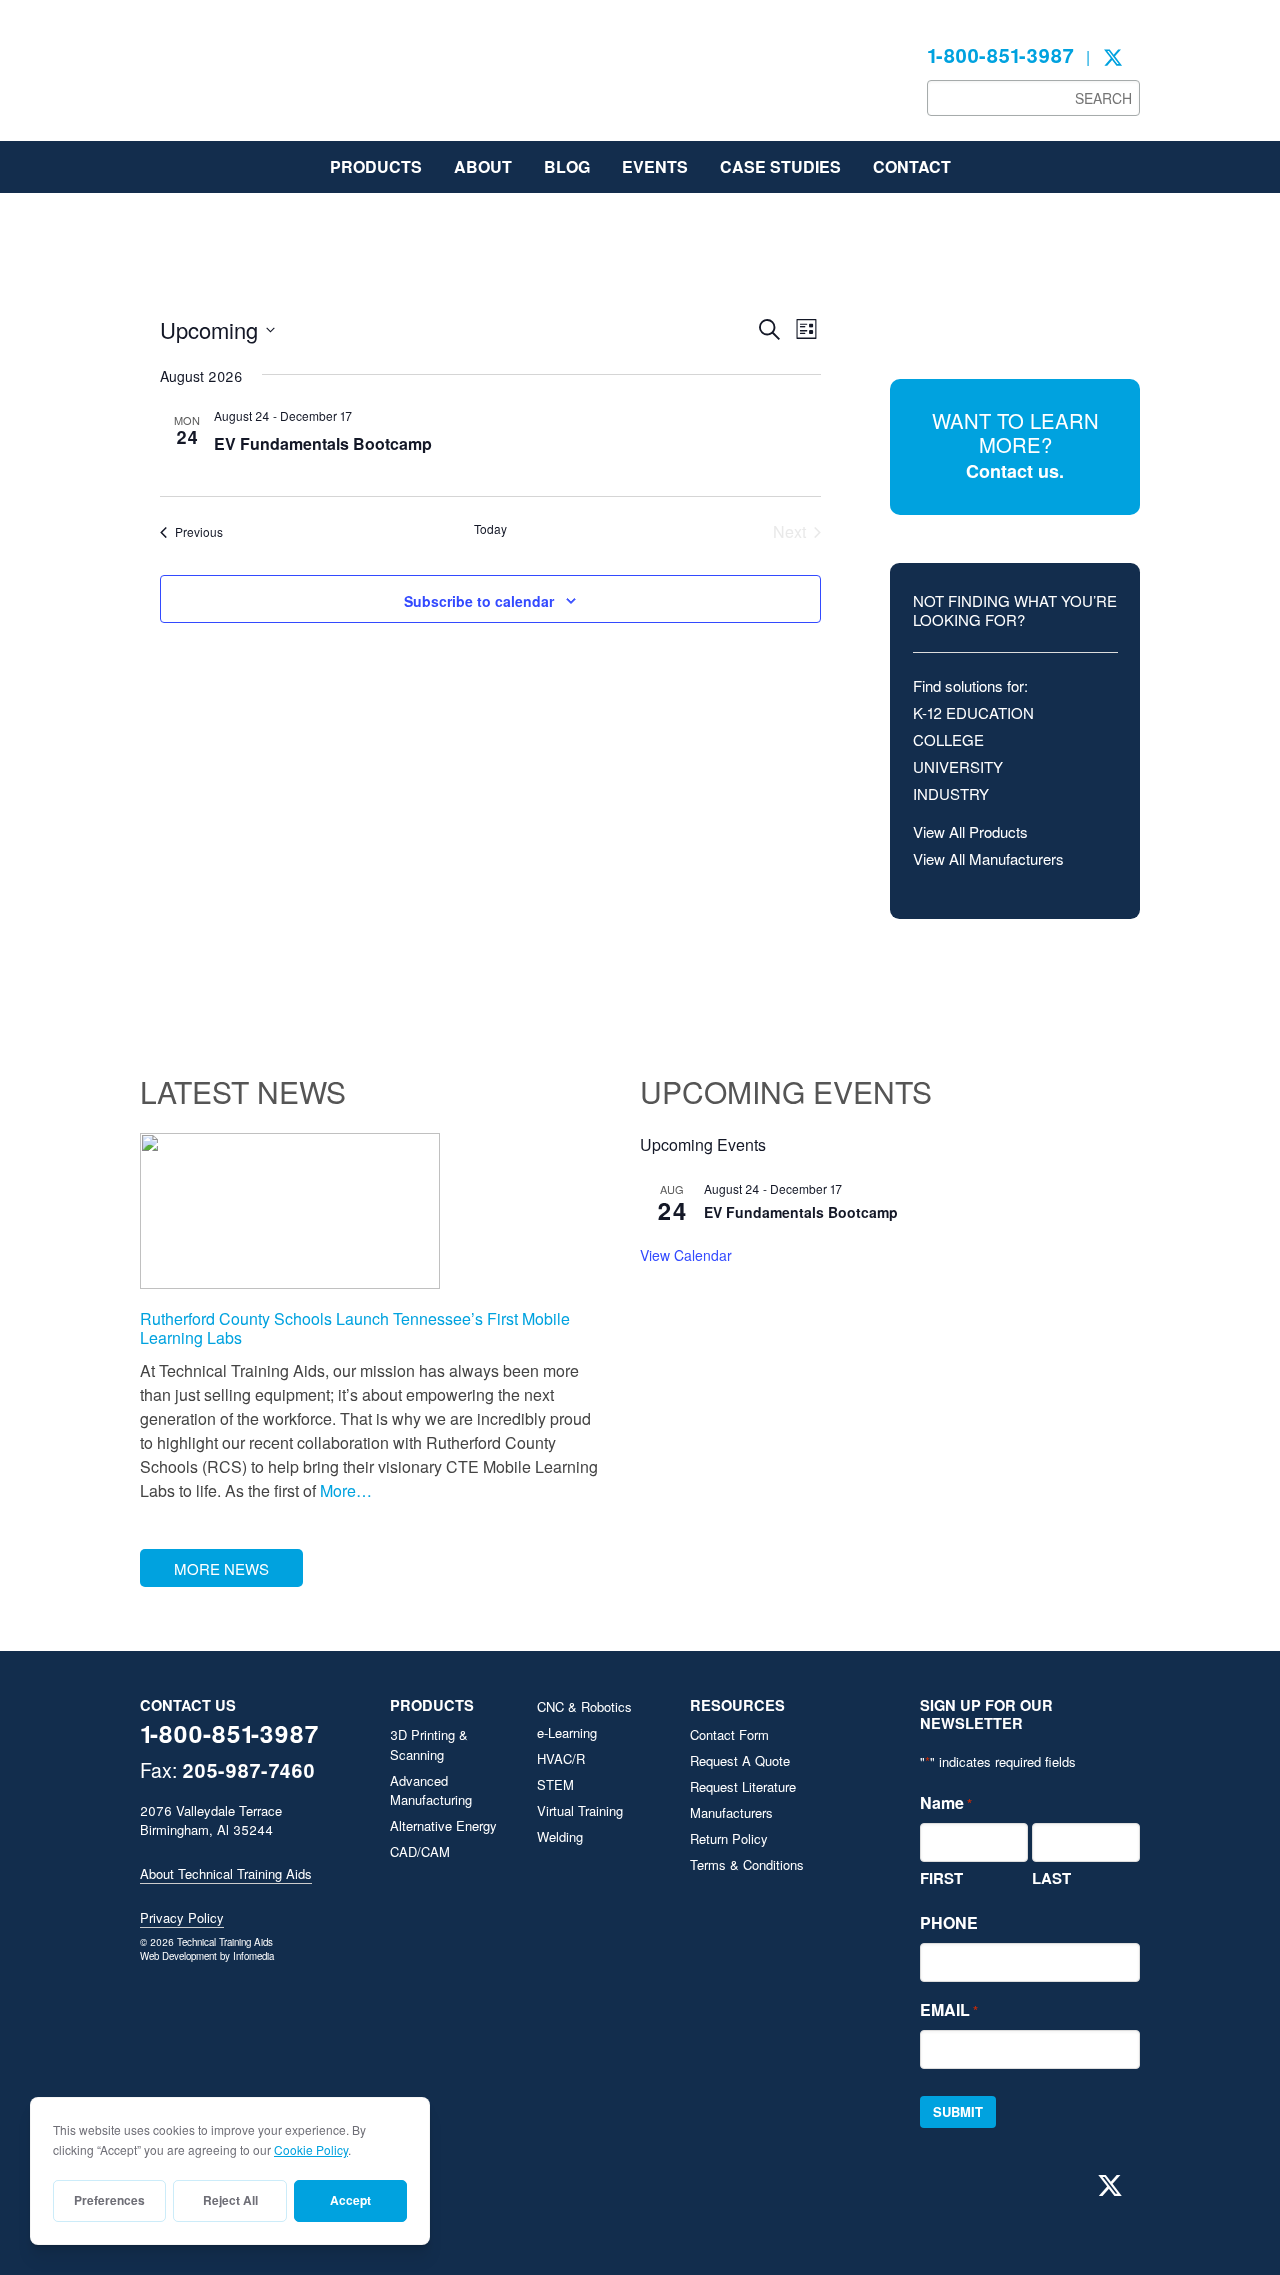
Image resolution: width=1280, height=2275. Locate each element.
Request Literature (743, 1786)
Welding (560, 1836)
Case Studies (780, 166)
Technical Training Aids (290, 80)
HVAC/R (561, 1758)
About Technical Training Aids (226, 1873)
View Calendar (686, 1255)
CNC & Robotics (584, 1706)
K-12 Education (973, 712)
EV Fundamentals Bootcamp (323, 443)
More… (344, 1490)
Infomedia (253, 1956)
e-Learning (567, 1732)
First (941, 1878)
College (948, 739)
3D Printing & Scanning (429, 1744)
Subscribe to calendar (479, 601)
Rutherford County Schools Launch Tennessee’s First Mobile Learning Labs (355, 1328)
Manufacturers (731, 1812)
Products (376, 166)
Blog (567, 166)
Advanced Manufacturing (431, 1790)
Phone (949, 1922)
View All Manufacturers (988, 858)
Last (1051, 1878)
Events (655, 166)
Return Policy (729, 1838)
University (958, 766)
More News (221, 1568)
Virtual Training (580, 1810)
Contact (912, 166)
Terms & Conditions (747, 1864)
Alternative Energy (443, 1825)
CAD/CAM (420, 1851)
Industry (951, 793)
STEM (555, 1784)
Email (949, 2009)
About (483, 166)
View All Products (970, 831)
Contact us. (1015, 471)
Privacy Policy (182, 1917)
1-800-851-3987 (1000, 54)
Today (490, 529)
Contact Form (729, 1734)
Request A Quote (740, 1760)
